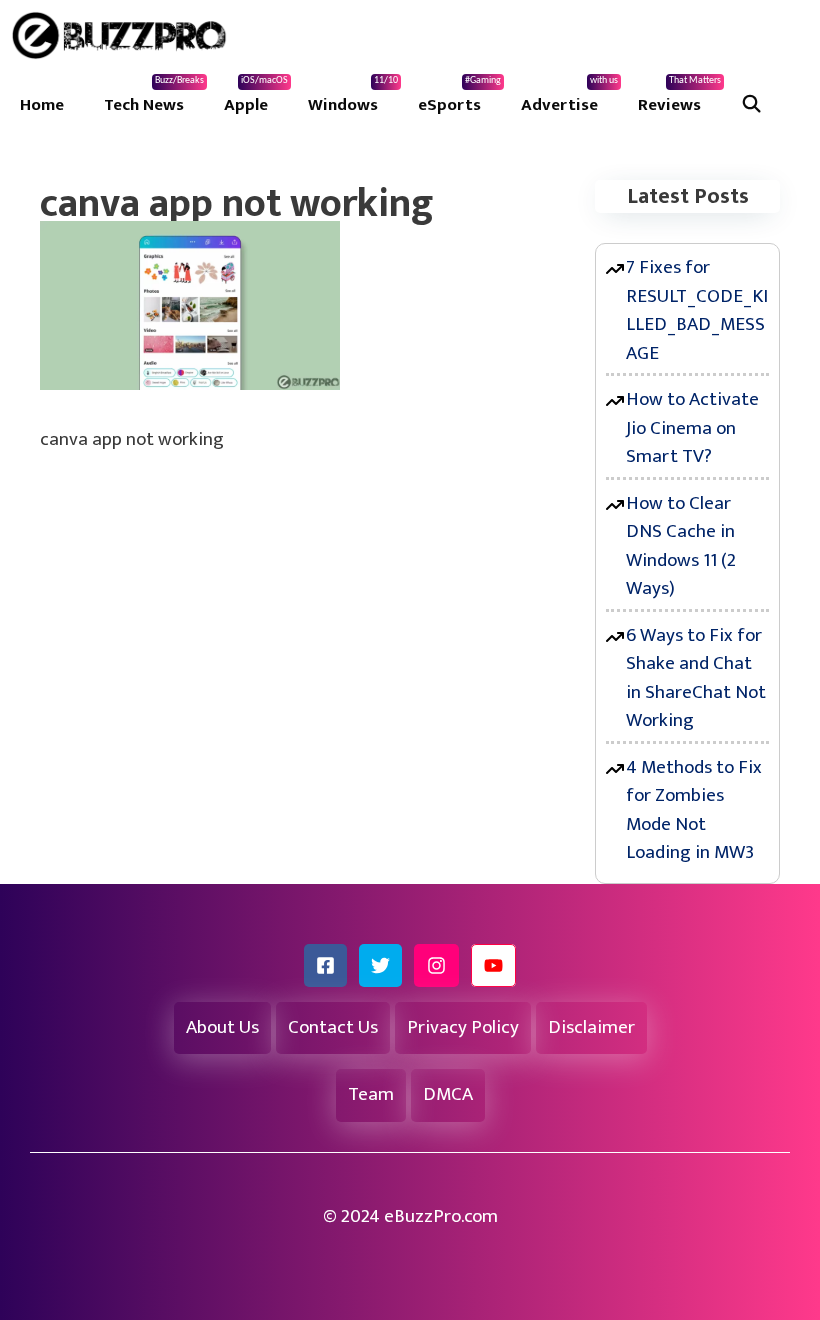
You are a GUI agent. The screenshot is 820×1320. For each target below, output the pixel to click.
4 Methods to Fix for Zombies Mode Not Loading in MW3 (694, 810)
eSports (459, 97)
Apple (256, 97)
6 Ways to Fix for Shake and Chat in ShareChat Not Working (696, 678)
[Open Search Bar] (752, 105)
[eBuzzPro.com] (124, 35)
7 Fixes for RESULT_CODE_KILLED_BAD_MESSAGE (697, 310)
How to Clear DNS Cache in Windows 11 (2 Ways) (681, 546)
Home (42, 105)
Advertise (569, 97)
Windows (353, 97)
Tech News (154, 97)
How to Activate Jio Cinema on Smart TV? (692, 428)
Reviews (679, 97)
